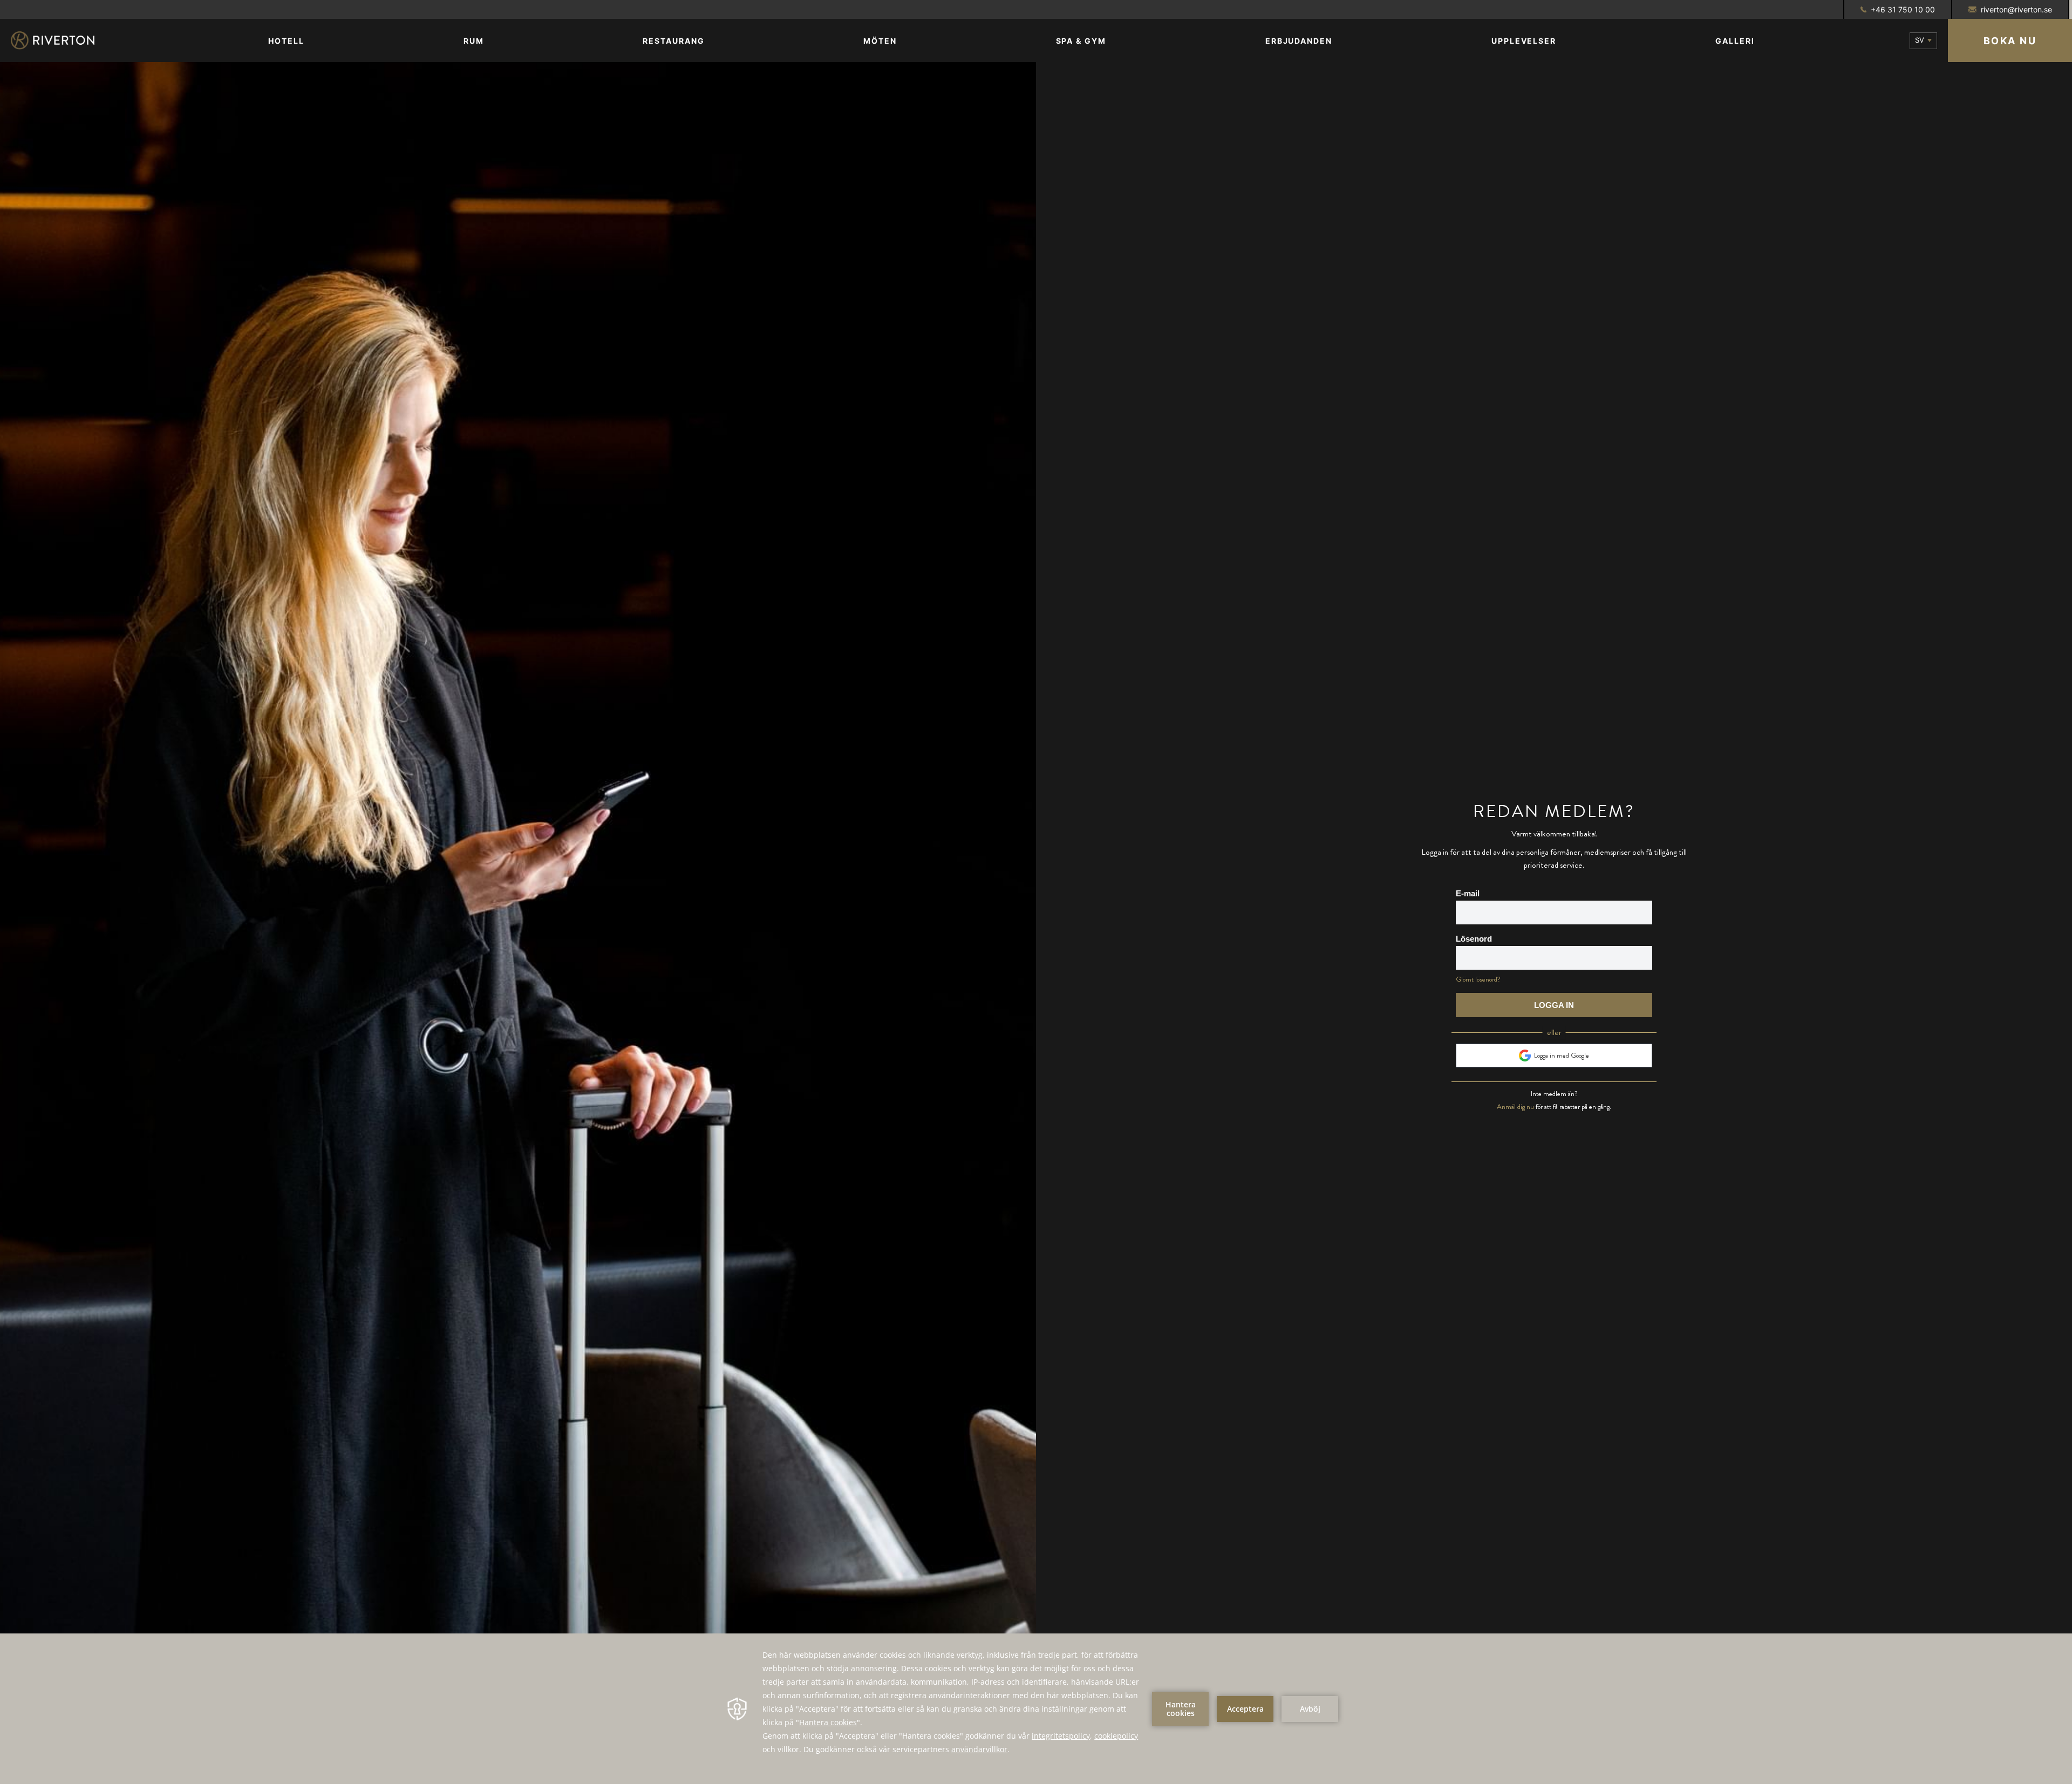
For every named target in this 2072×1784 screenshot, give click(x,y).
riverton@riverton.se (2016, 9)
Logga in (1554, 1005)
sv (1920, 40)
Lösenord (1474, 939)
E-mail (1468, 893)
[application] (1036, 1709)
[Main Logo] (62, 40)
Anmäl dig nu (1515, 1107)
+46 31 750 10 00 (1903, 9)
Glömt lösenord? (1478, 979)
